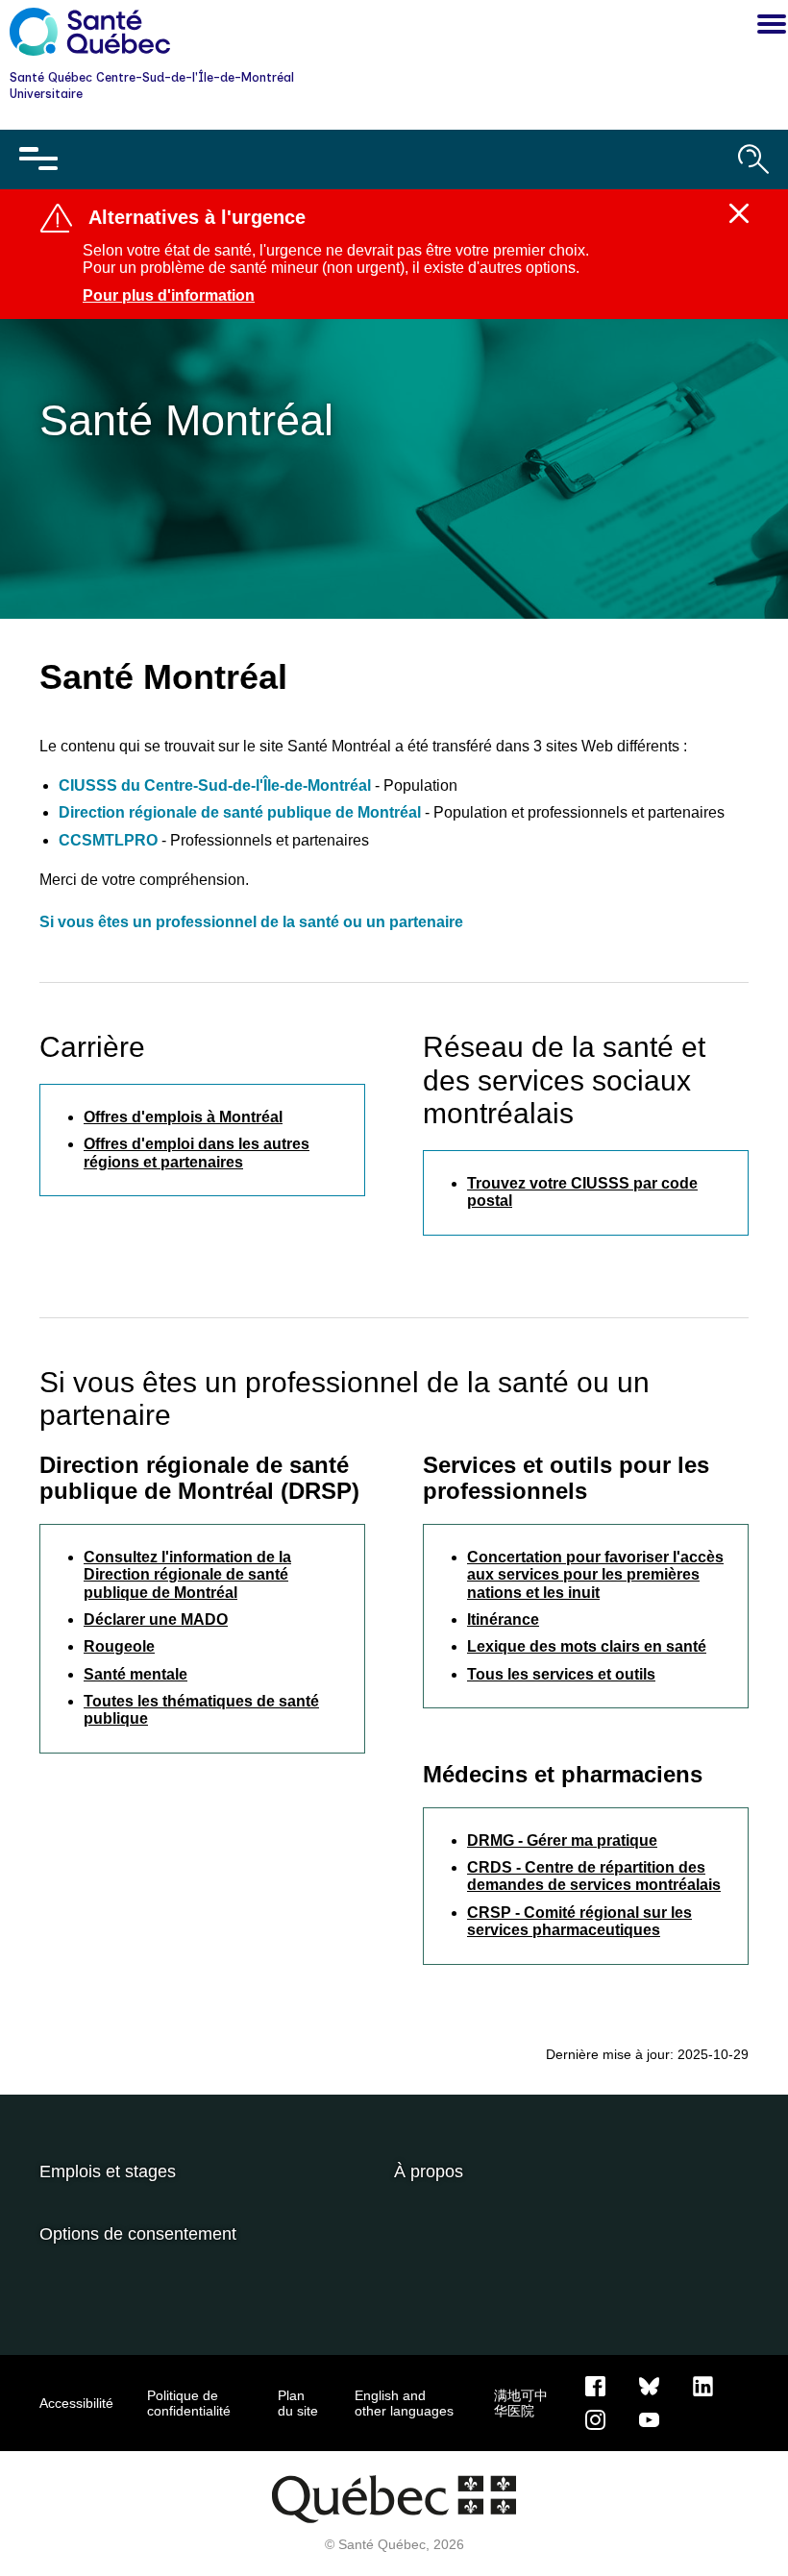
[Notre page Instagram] (595, 2418)
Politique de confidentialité (189, 2403)
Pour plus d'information (169, 295)
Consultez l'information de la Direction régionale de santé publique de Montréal (187, 1575)
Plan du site (298, 2403)
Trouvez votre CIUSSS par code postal (582, 1192)
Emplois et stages (108, 2171)
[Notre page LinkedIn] (703, 2385)
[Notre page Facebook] (595, 2385)
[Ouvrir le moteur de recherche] (753, 159)
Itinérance (503, 1619)
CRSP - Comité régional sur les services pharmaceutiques (579, 1921)
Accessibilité (76, 2403)
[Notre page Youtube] (649, 2418)
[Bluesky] (649, 2385)
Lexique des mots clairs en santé (587, 1646)
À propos (429, 2171)
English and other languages (404, 2403)
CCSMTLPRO (108, 840)
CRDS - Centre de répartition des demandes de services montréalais (594, 1876)
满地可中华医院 (521, 2403)
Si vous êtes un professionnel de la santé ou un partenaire (251, 922)
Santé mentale (135, 1674)
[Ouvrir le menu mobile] (38, 159)
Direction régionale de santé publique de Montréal (240, 812)
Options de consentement (138, 2234)
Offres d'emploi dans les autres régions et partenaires (197, 1153)
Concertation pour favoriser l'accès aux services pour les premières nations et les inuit (595, 1575)
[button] (767, 27)
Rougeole (119, 1646)
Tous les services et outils (561, 1674)
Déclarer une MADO (156, 1619)
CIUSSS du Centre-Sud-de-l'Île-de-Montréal (217, 785)
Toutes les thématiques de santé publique (201, 1710)
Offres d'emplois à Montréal (183, 1117)
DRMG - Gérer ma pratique (562, 1840)
